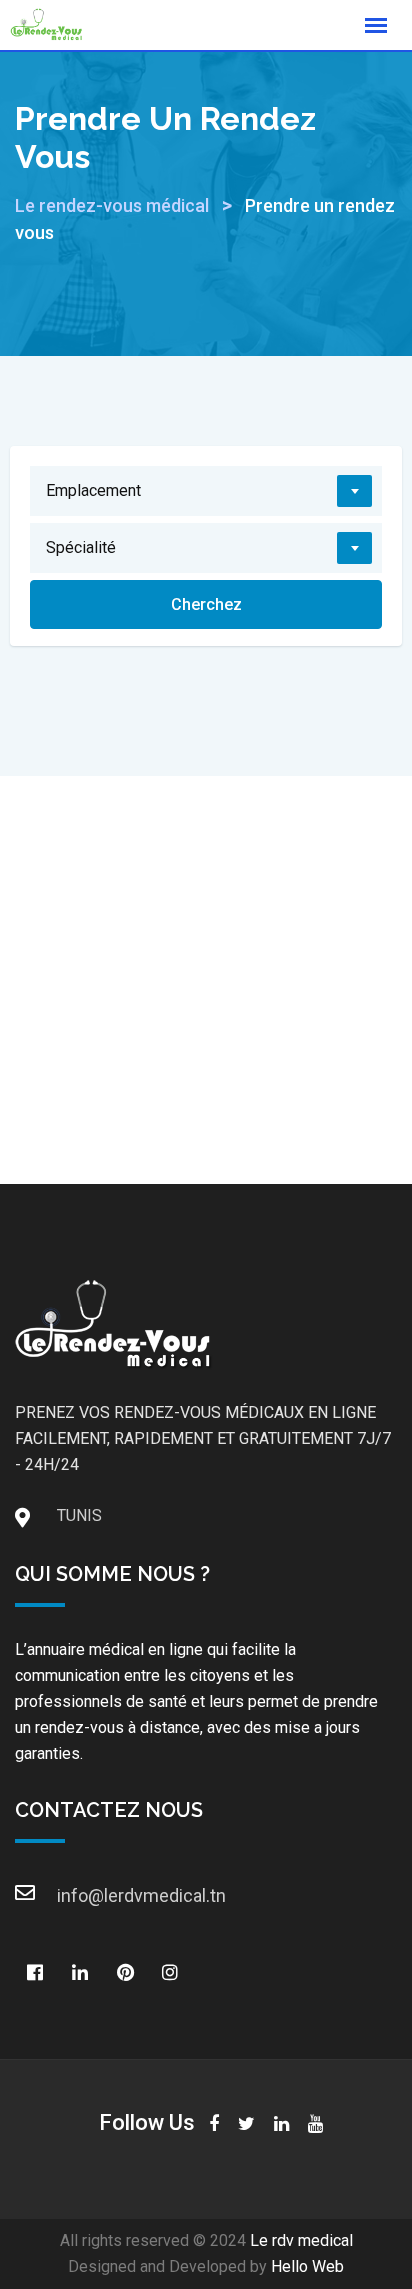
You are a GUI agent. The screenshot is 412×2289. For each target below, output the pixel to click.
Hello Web (307, 2266)
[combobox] (206, 491)
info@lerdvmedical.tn (77, 1895)
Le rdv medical (301, 2240)
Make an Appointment (206, 1056)
